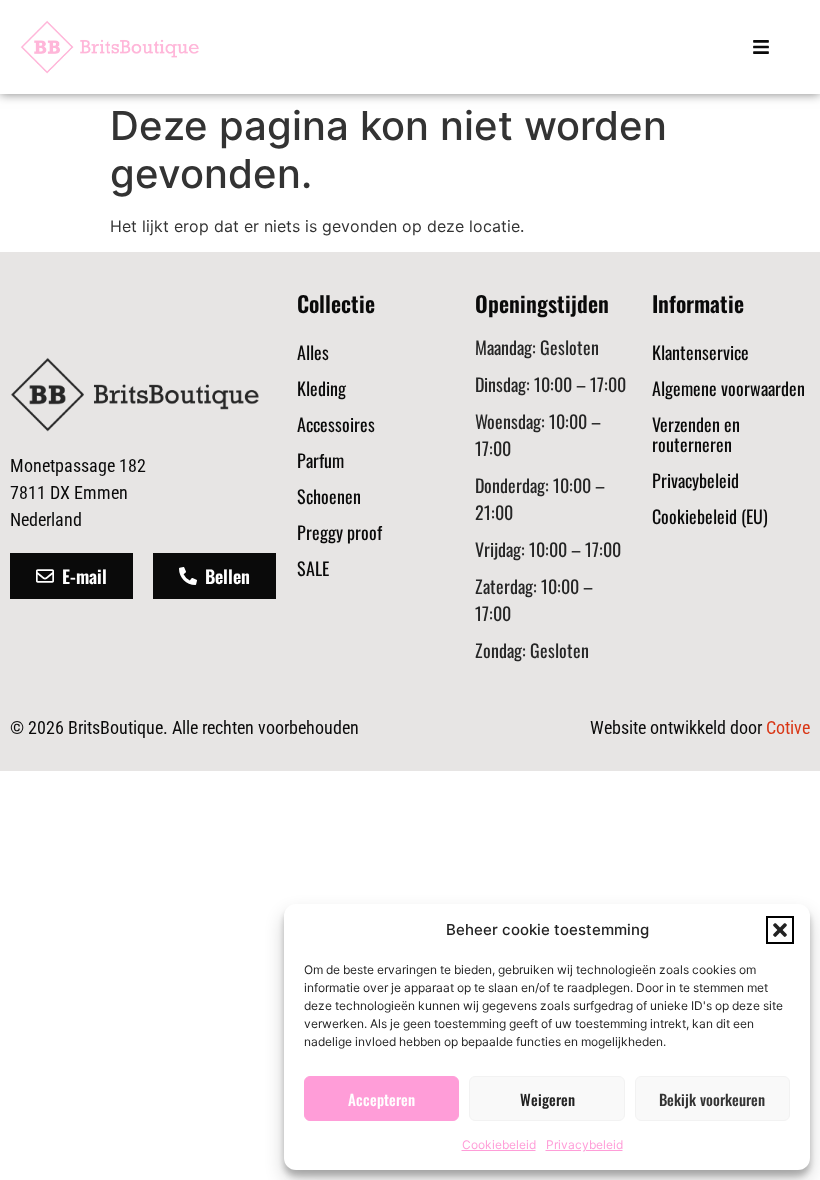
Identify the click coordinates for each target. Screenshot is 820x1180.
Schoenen (329, 496)
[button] (780, 930)
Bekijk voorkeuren (712, 1099)
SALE (313, 568)
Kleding (321, 388)
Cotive (788, 727)
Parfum (320, 460)
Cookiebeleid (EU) (710, 516)
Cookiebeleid (499, 1144)
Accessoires (336, 424)
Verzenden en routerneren (696, 434)
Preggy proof (339, 532)
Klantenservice (700, 352)
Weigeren (547, 1099)
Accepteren (381, 1099)
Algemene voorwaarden (728, 388)
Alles (313, 352)
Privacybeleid (584, 1144)
